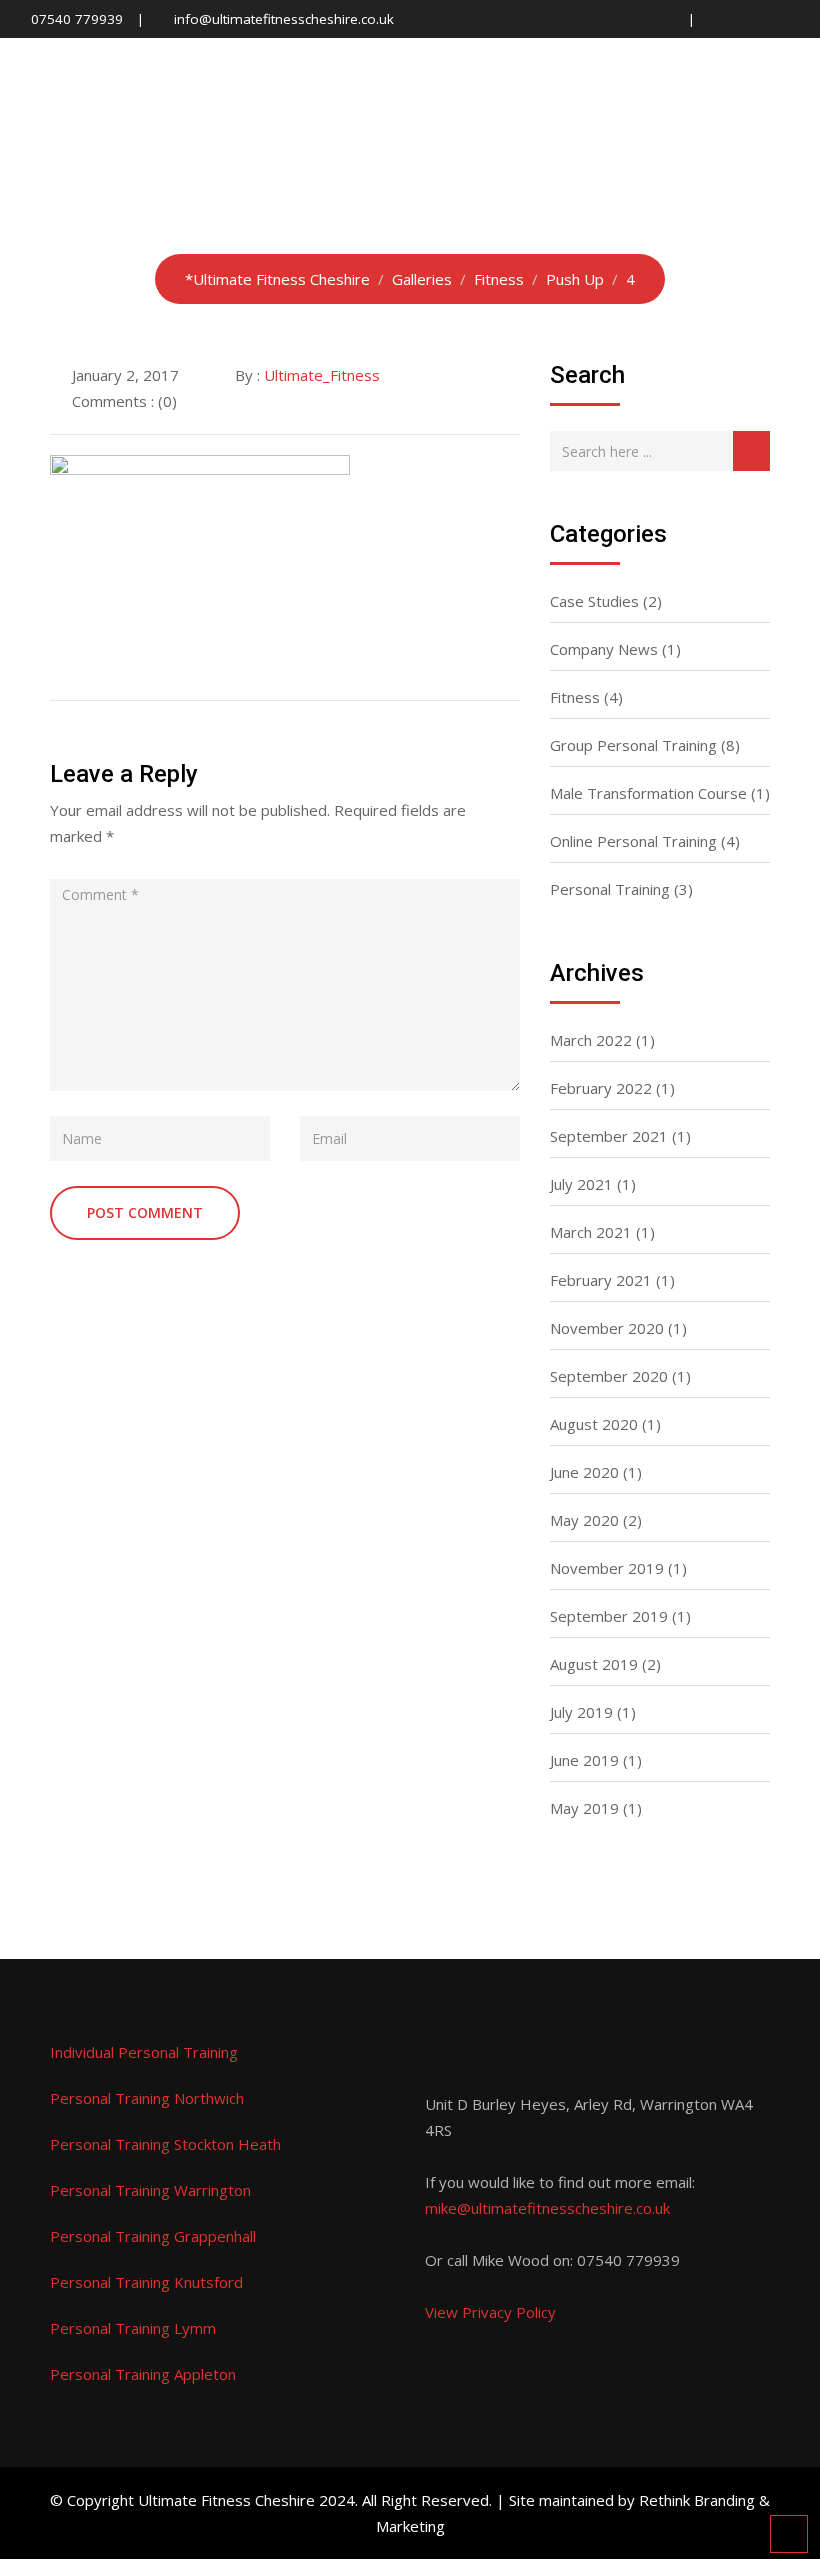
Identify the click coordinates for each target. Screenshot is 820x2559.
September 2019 (609, 1616)
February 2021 (601, 1280)
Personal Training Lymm (133, 2328)
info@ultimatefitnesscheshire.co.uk (284, 19)
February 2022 (601, 1088)
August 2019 (594, 1664)
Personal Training (610, 889)
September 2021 (609, 1136)
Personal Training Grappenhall (153, 2236)
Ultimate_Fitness (322, 375)
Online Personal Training (633, 841)
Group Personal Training (633, 745)
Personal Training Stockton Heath (165, 2144)
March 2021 (591, 1232)
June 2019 (584, 1760)
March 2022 (591, 1040)
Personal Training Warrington (150, 2190)
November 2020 (607, 1328)
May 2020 (584, 1520)
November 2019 (607, 1568)
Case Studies (594, 601)
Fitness (575, 697)
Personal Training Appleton (143, 2374)
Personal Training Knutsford (146, 2282)
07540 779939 (77, 19)
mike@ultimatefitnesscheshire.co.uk (547, 2208)
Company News (604, 649)
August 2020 (594, 1424)
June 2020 (584, 1472)
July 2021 (581, 1184)
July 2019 (581, 1712)
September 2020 (609, 1376)
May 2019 (584, 1808)
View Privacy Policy (490, 2312)
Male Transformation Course (648, 793)
